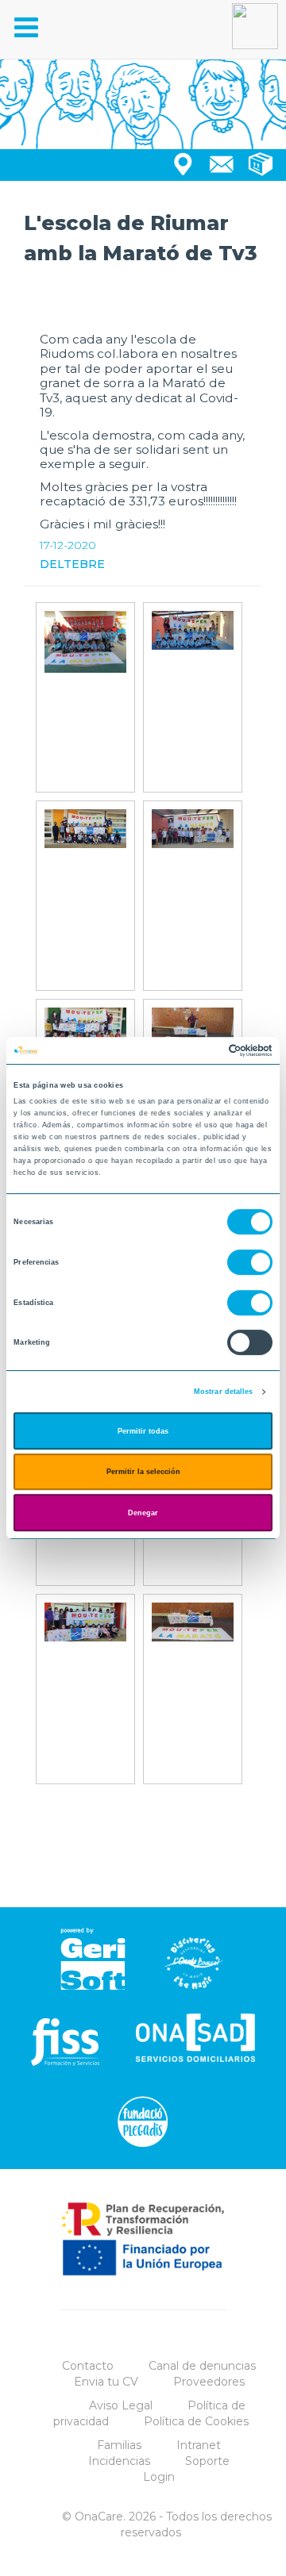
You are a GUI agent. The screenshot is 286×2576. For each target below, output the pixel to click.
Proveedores (209, 2382)
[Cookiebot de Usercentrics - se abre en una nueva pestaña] (205, 1050)
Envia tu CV (106, 2382)
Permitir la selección (143, 1472)
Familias (119, 2445)
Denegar (143, 1513)
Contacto (88, 2366)
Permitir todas (143, 1431)
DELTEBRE (72, 564)
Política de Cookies (196, 2421)
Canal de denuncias (202, 2366)
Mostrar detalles (224, 1392)
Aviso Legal (121, 2405)
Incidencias (119, 2461)
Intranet (199, 2445)
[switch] (250, 1262)
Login (159, 2477)
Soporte (207, 2461)
